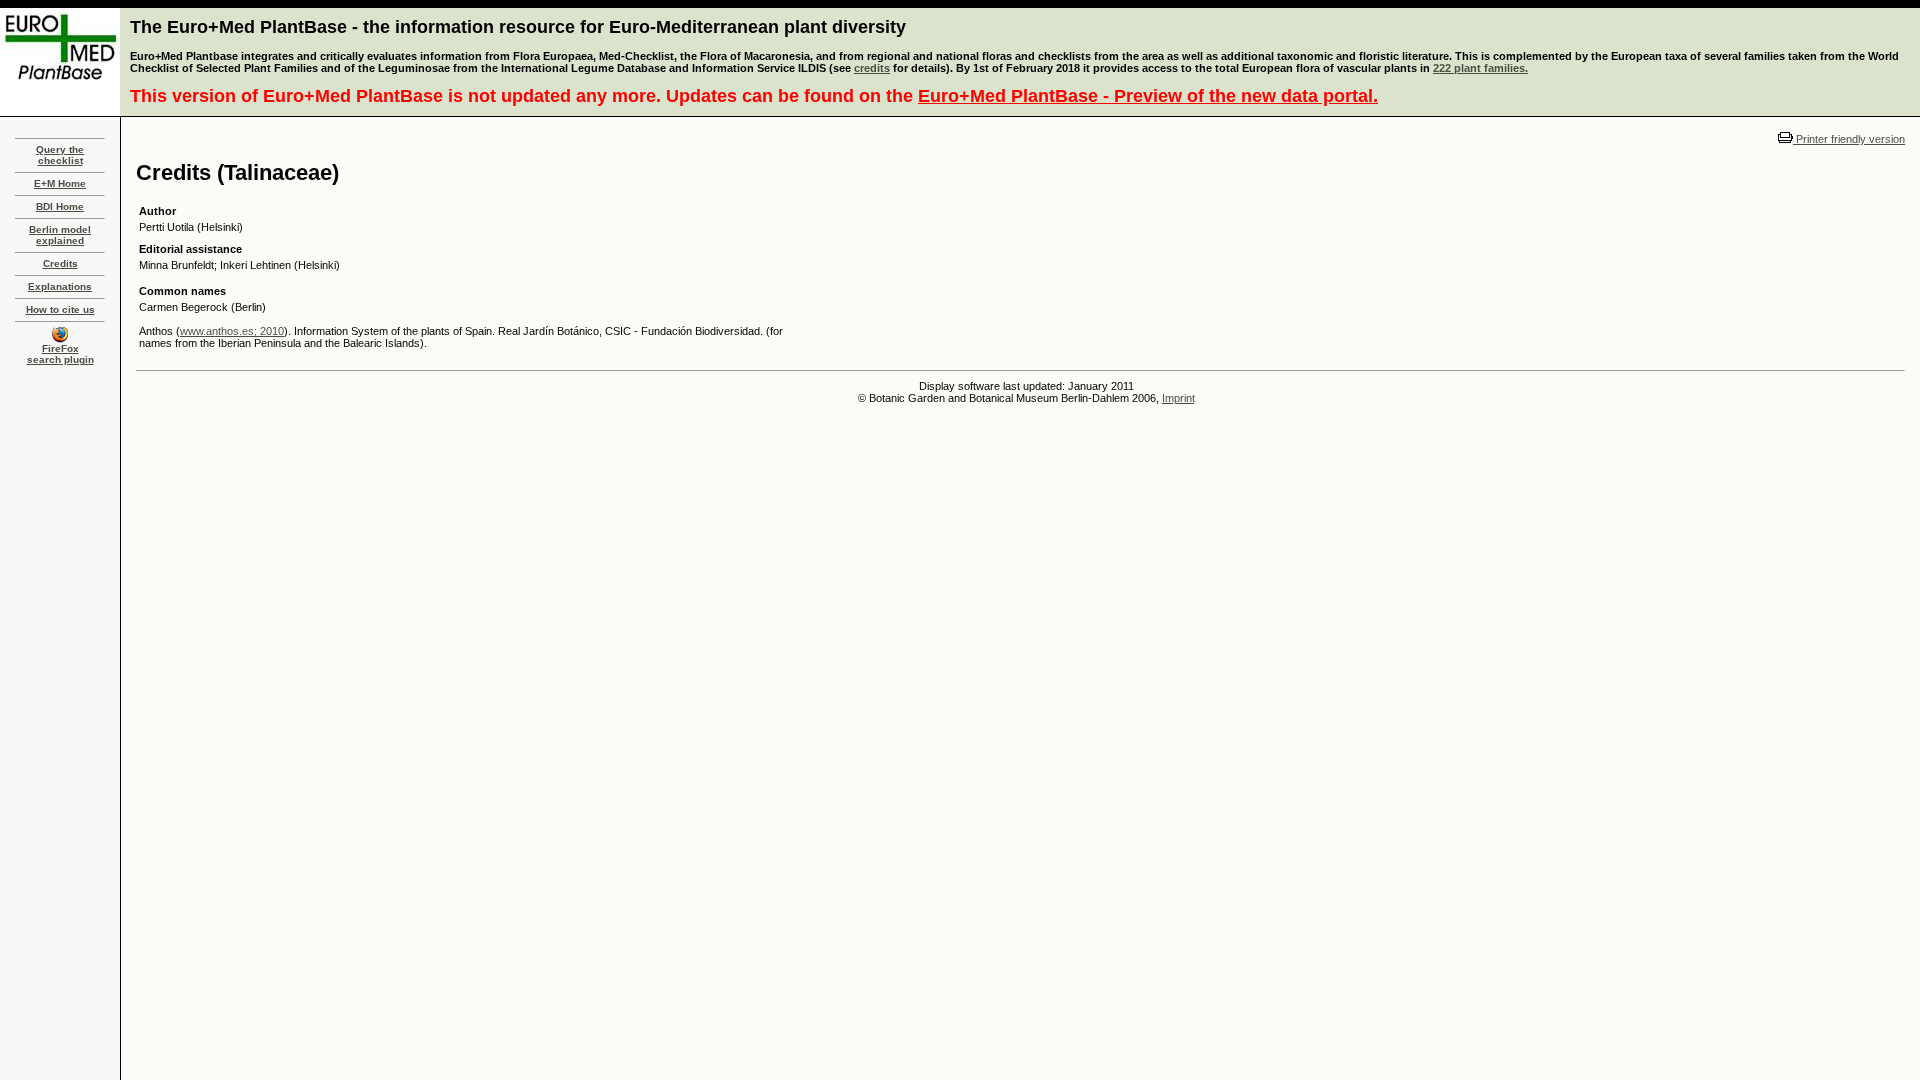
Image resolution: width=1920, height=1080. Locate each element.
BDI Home (60, 206)
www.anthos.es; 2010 (232, 331)
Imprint (1178, 398)
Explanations (60, 286)
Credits (60, 263)
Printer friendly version (1849, 139)
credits (872, 68)
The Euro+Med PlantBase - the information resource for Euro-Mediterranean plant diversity (518, 27)
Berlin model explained (60, 235)
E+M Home (60, 183)
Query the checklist (60, 155)
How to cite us (60, 309)
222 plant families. (1480, 68)
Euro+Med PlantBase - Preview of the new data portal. (1148, 96)
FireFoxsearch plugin (60, 354)
